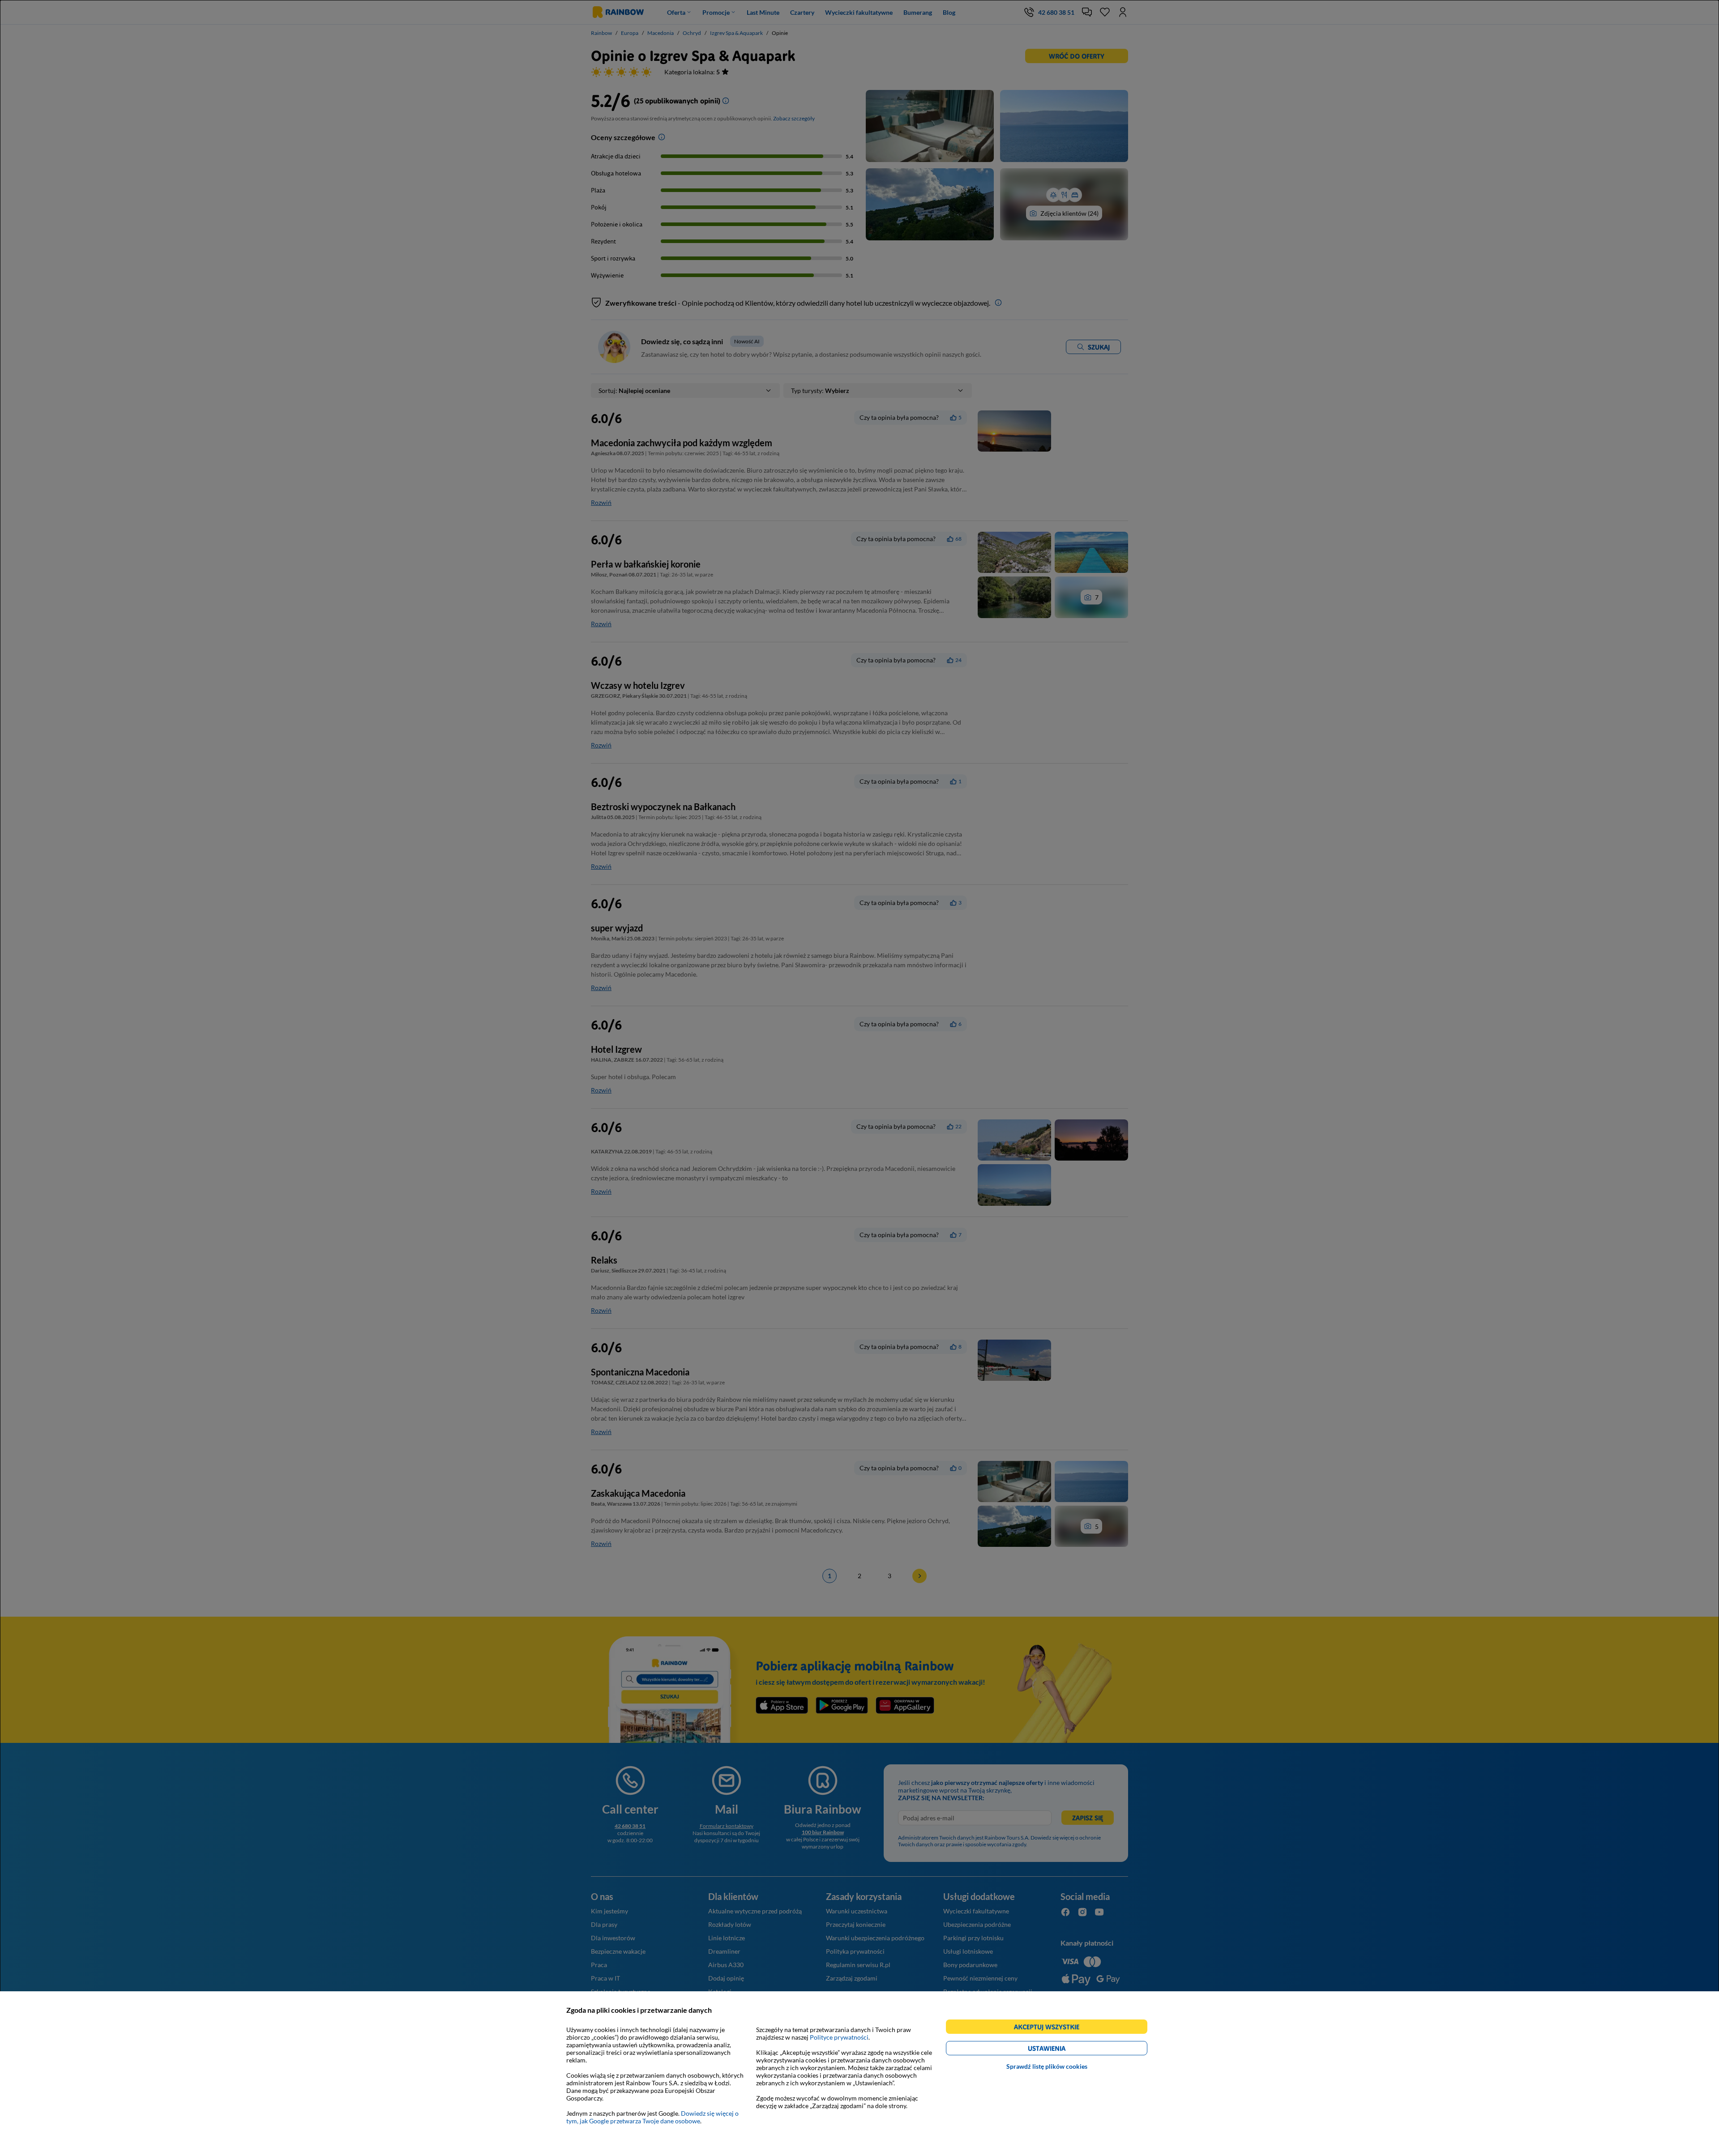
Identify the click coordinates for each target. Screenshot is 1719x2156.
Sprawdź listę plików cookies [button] (1047, 2066)
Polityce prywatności (839, 2037)
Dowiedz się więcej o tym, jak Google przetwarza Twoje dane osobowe (652, 2117)
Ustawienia (1062, 2050)
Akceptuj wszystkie (1050, 2028)
